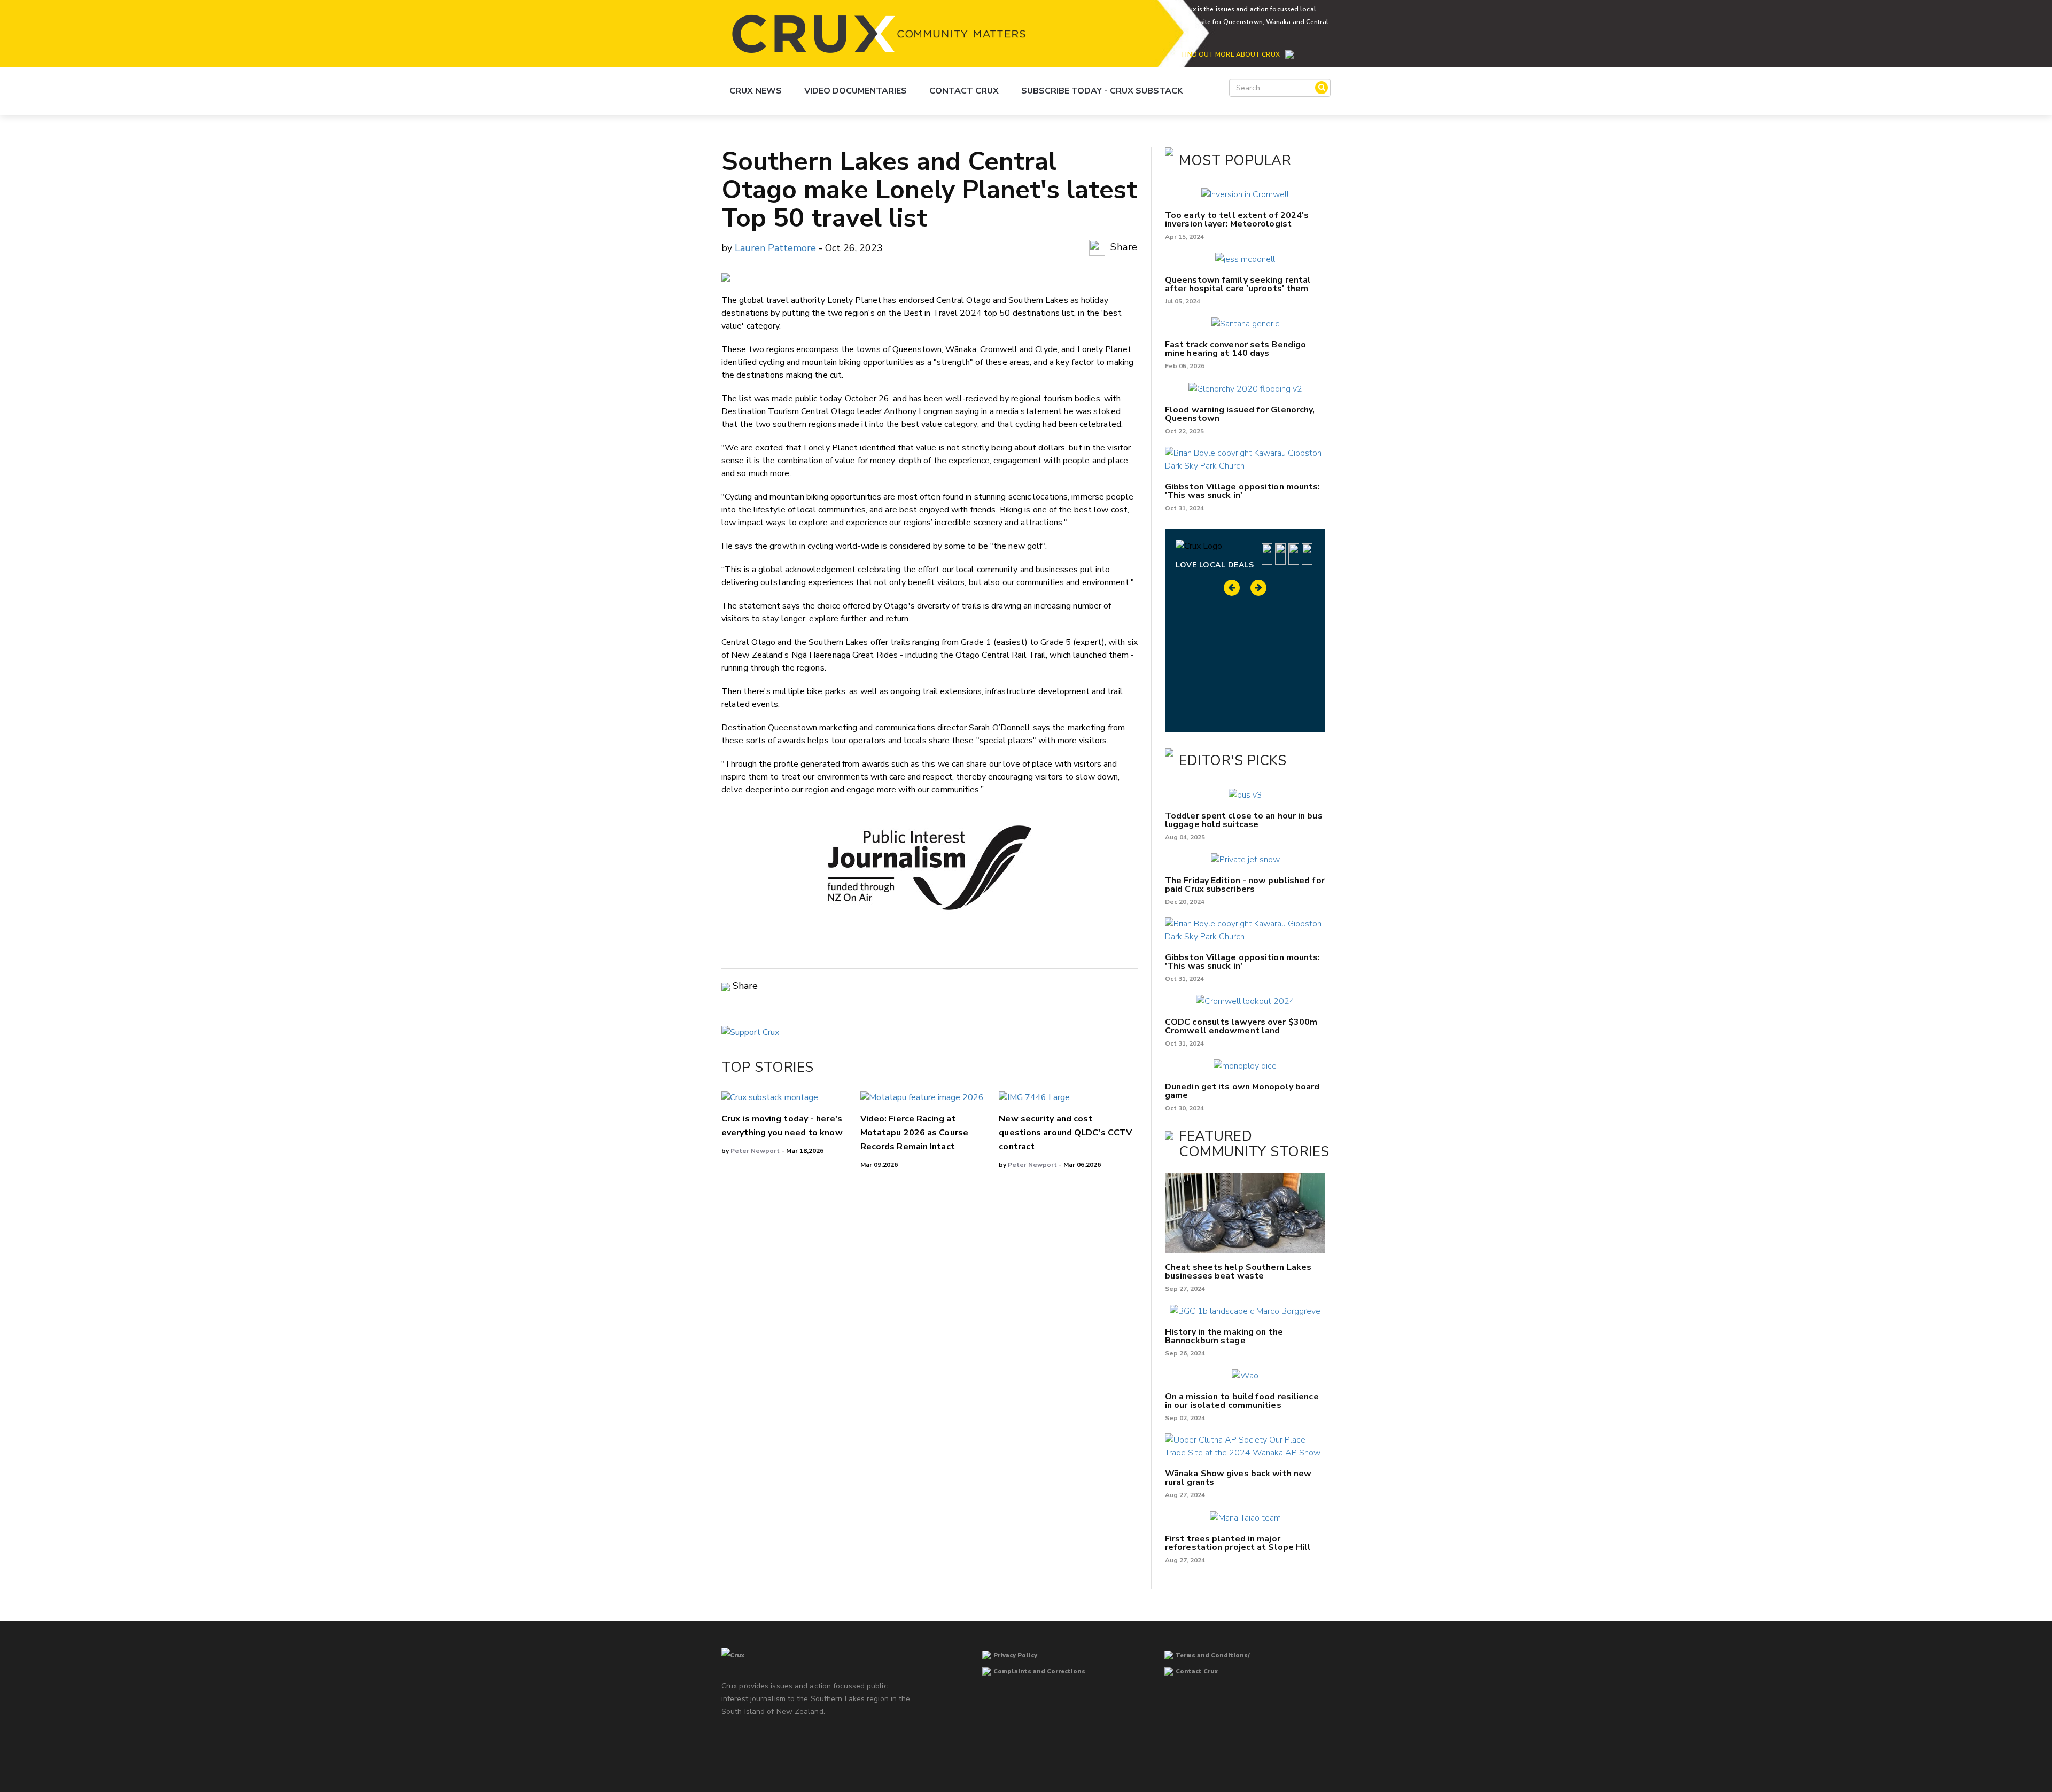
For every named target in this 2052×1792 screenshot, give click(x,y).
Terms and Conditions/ (1213, 1655)
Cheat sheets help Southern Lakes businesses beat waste (1238, 1272)
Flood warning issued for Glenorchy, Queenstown (1240, 414)
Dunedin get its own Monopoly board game (1242, 1091)
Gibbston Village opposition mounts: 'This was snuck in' (1243, 491)
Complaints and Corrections (1039, 1672)
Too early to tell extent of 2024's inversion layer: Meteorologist (1237, 220)
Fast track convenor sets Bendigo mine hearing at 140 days (1235, 349)
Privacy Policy (1015, 1655)
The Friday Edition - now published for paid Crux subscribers (1245, 885)
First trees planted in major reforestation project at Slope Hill (1238, 1543)
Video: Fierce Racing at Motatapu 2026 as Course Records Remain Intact (914, 1133)
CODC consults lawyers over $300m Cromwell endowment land (1241, 1026)
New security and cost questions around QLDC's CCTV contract (1065, 1133)
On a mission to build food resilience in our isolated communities (1242, 1401)
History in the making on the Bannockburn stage (1224, 1336)
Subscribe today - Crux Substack (1102, 91)
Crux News (756, 91)
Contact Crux (964, 91)
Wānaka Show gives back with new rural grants (1238, 1478)
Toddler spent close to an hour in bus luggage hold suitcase (1244, 820)
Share (1123, 247)
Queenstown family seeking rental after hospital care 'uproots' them (1238, 284)
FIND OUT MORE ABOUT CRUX (1231, 54)
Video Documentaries (856, 91)
